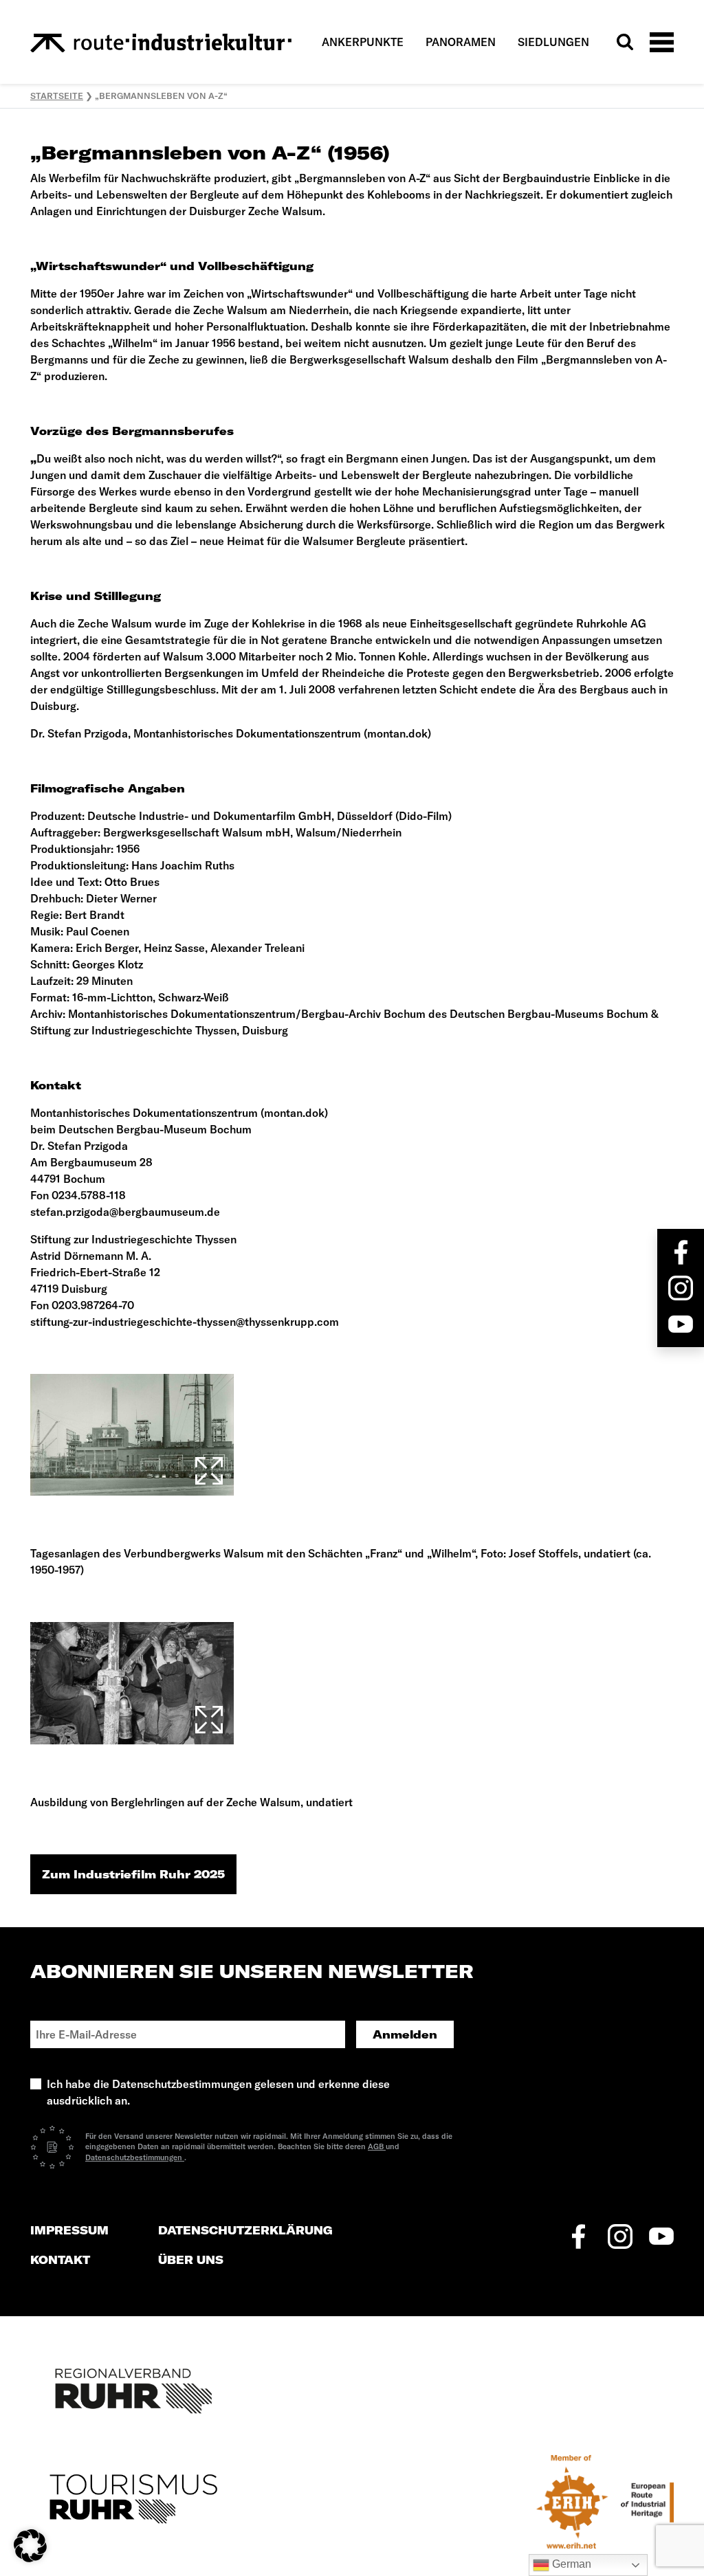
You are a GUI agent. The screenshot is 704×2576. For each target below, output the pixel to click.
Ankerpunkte (363, 42)
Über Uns (191, 2260)
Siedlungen (553, 42)
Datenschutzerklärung (245, 2231)
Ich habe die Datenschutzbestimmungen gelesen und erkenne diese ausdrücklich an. (218, 2092)
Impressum (69, 2231)
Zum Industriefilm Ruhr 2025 (133, 1874)
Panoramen (461, 42)
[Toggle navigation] (662, 42)
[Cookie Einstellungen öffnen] (30, 2544)
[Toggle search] (625, 42)
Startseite (57, 96)
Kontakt (60, 2260)
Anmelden (405, 2034)
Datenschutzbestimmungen (135, 2157)
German (570, 2564)
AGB (377, 2146)
